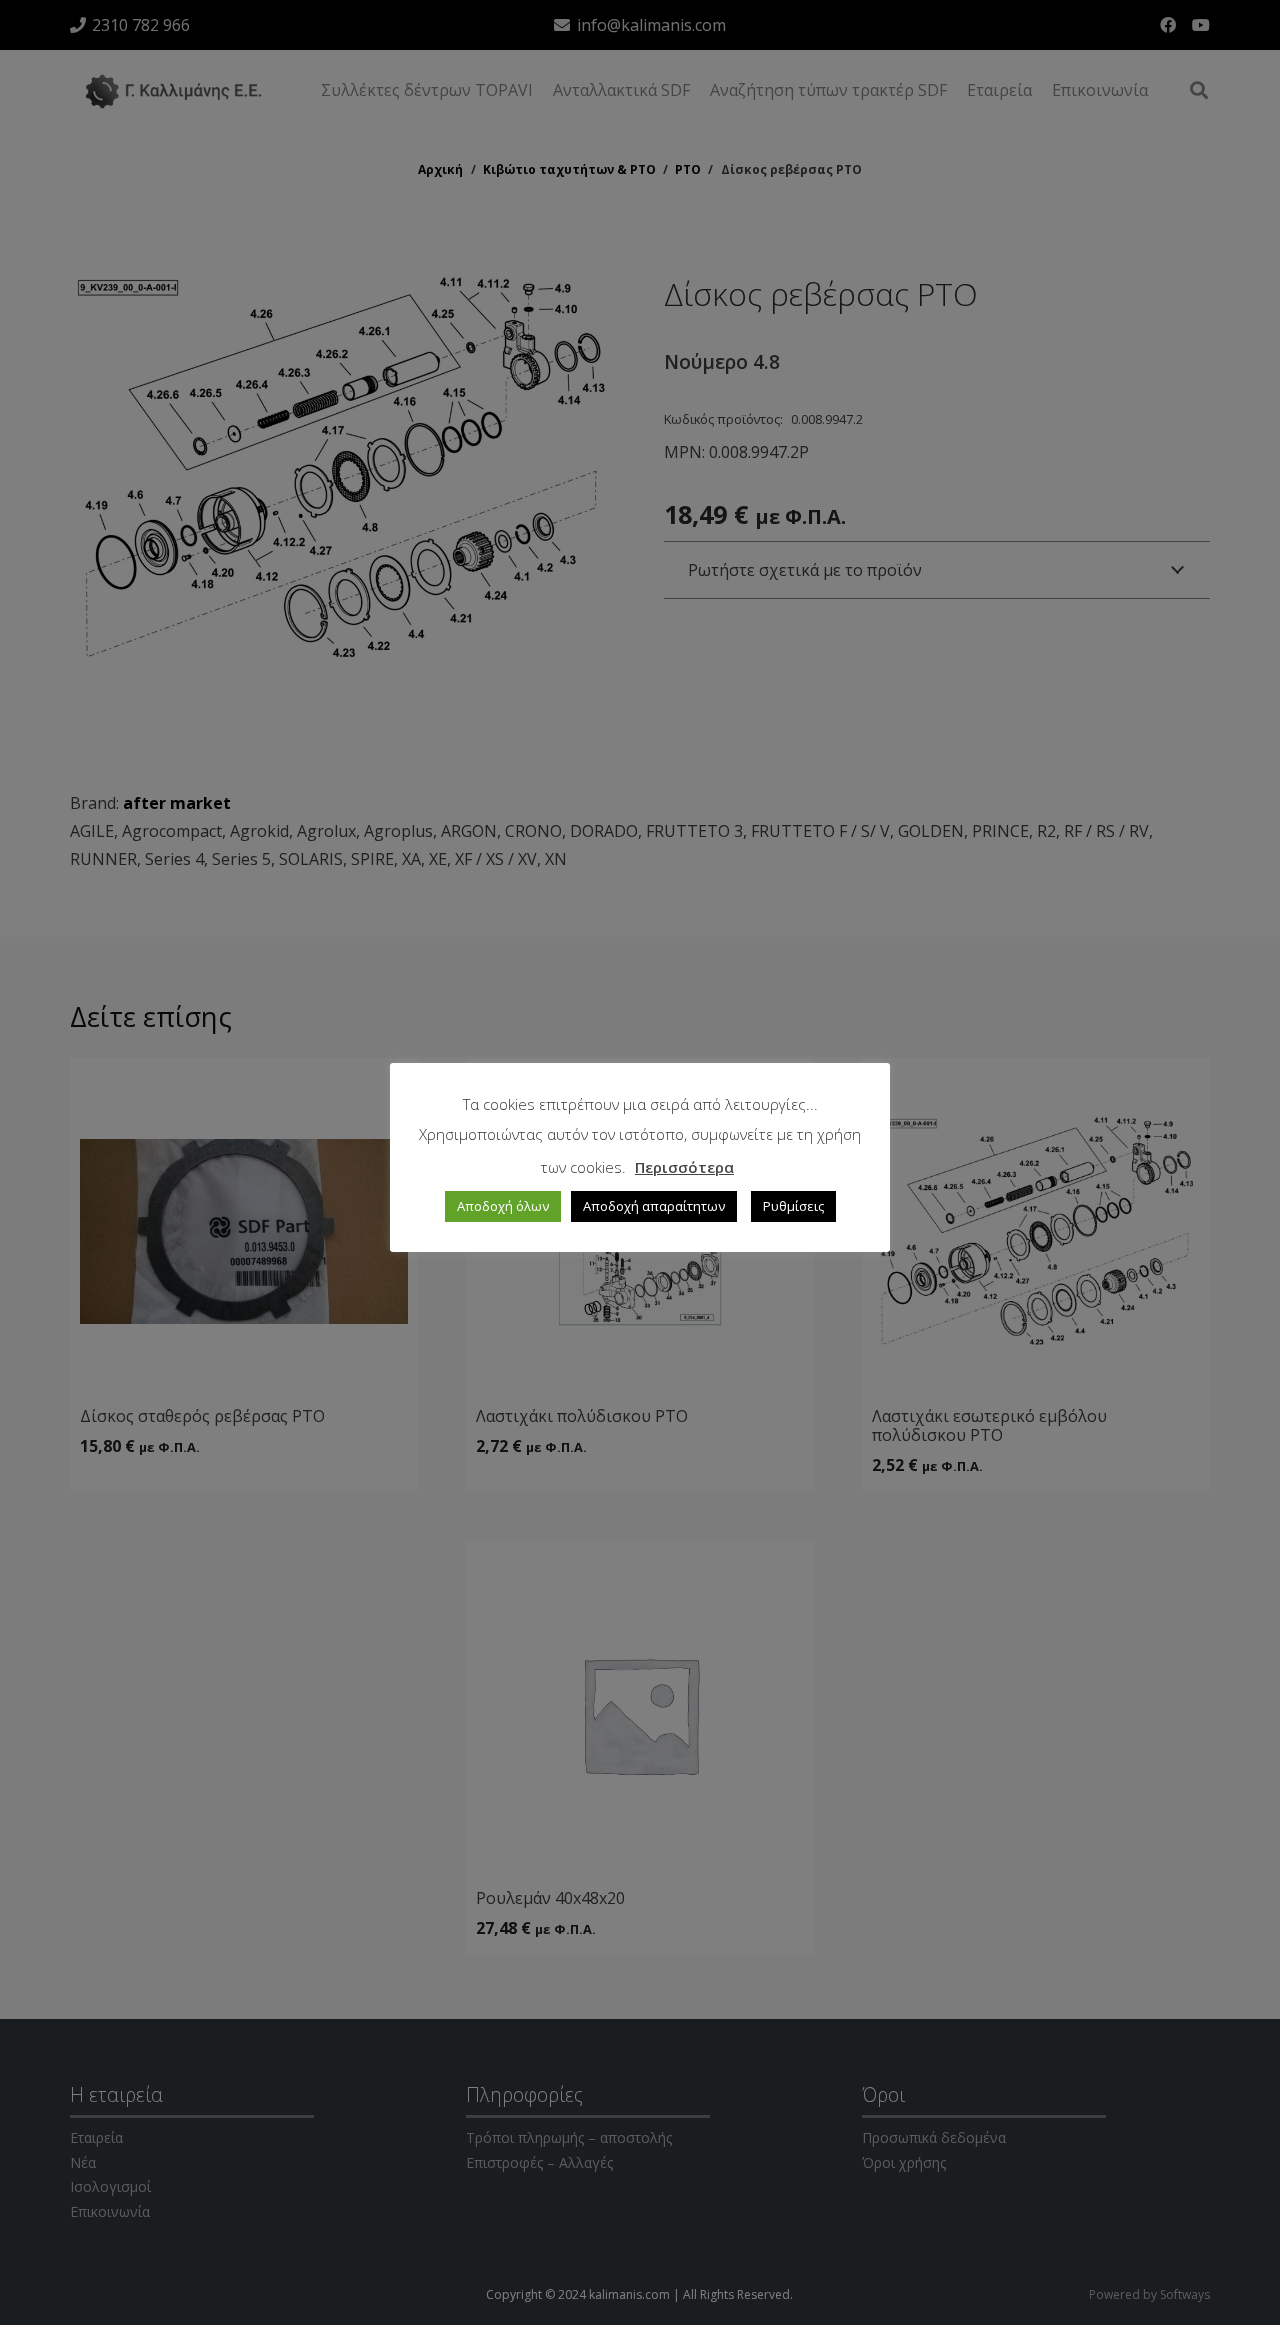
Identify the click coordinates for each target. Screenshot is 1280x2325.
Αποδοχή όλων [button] (503, 1206)
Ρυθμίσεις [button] (793, 1206)
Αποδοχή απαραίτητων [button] (654, 1206)
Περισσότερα (684, 1167)
